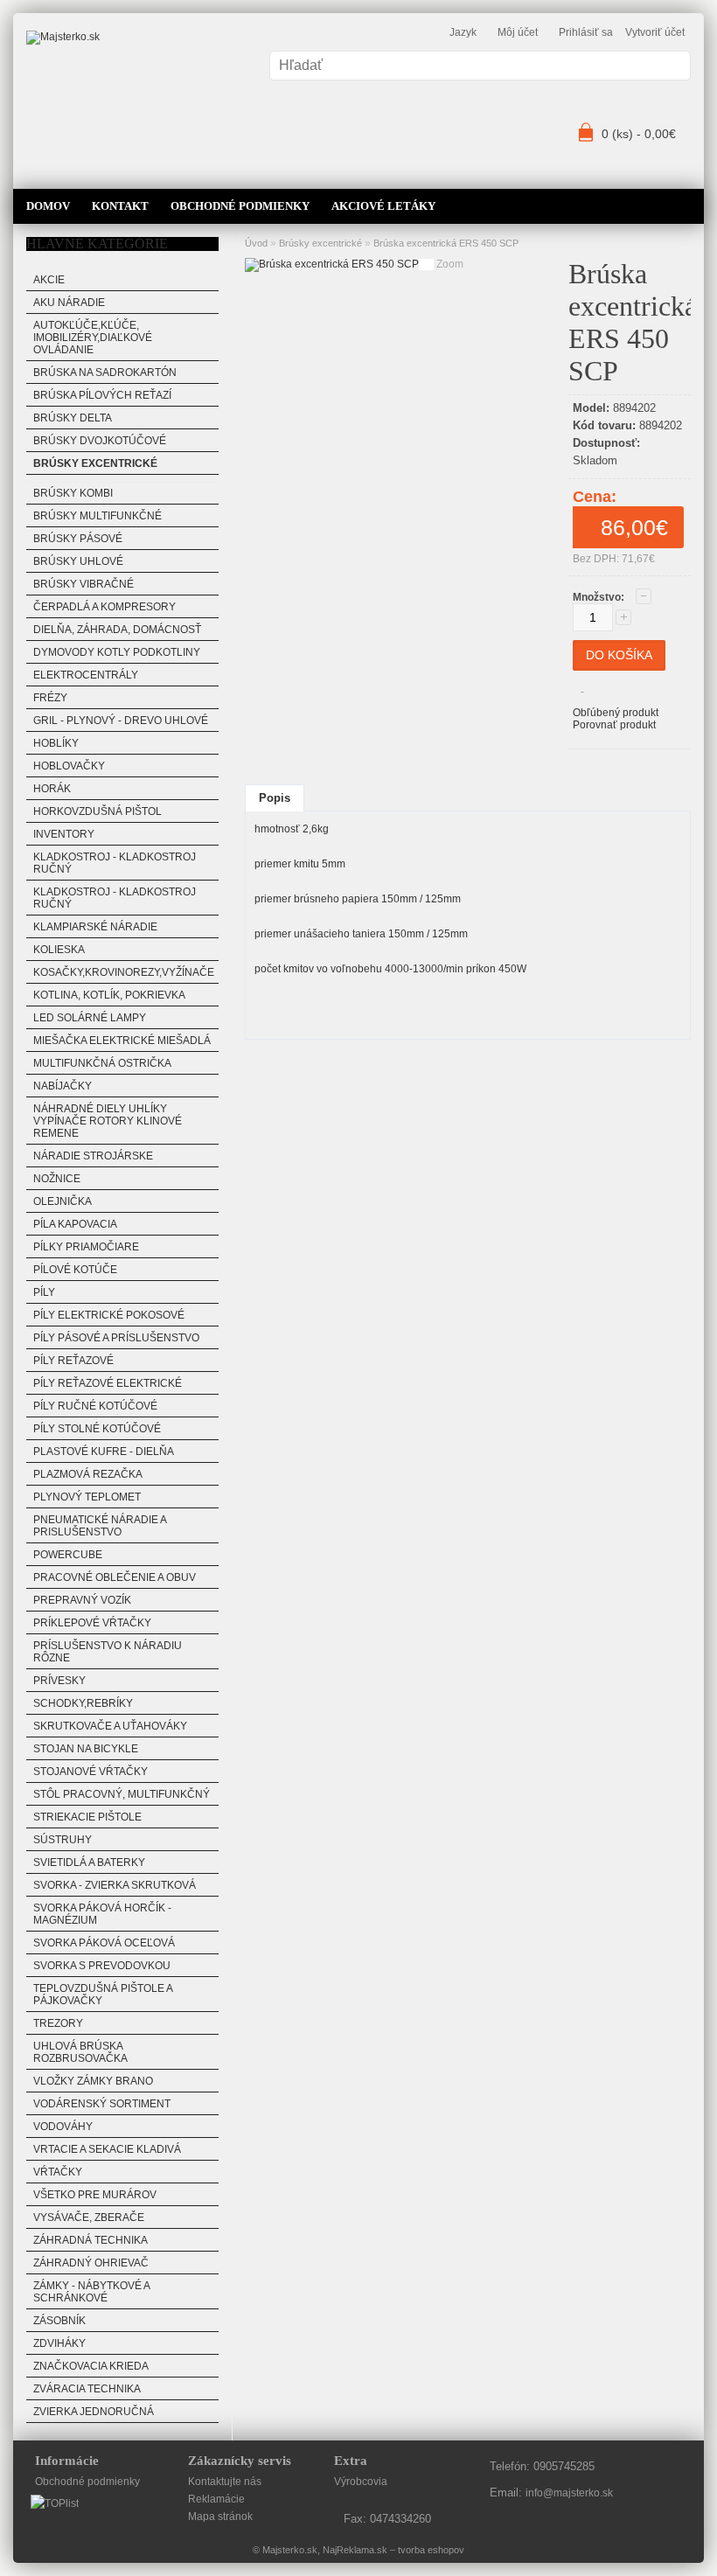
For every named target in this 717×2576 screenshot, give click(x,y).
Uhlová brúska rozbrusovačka (80, 2052)
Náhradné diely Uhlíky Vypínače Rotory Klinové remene (108, 1121)
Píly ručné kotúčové (95, 1406)
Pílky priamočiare (86, 1247)
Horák (52, 789)
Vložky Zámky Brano (93, 2081)
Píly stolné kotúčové (97, 1429)
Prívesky (59, 1681)
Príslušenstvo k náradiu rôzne (108, 1652)
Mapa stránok (220, 2517)
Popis (275, 798)
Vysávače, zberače (89, 2217)
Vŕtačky (58, 2172)
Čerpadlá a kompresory (104, 607)
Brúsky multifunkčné (97, 516)
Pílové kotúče (75, 1270)
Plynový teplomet (87, 1497)
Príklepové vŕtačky (92, 1623)
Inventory (64, 834)
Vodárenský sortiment (102, 2104)
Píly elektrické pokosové (109, 1315)
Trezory (58, 2023)
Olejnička (63, 1201)
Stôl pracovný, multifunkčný (122, 1794)
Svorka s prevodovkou (102, 1966)
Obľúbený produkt (616, 713)
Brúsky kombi (73, 493)
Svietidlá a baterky (89, 1862)
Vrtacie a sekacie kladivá (107, 2149)
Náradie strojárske (93, 1156)
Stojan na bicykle (86, 1749)
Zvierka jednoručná (94, 2412)
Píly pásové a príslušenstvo (116, 1338)
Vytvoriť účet (655, 32)
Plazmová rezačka (88, 1474)
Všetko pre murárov (95, 2195)
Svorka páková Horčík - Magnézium (102, 1914)
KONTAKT (120, 206)
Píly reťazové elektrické (108, 1383)
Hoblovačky (69, 766)
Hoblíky (56, 743)
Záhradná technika (90, 2240)
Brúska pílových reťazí (102, 395)
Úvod (256, 243)
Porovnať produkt (614, 725)
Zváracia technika (87, 2389)
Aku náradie (69, 303)
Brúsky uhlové (78, 561)
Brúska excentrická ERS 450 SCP (446, 243)
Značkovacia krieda (91, 2366)
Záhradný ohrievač (91, 2263)
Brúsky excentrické (95, 463)
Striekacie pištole (87, 1817)
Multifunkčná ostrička (102, 1063)
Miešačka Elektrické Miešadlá (122, 1041)
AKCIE (49, 280)
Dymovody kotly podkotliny (117, 652)
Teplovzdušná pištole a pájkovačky (103, 1995)
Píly (44, 1292)
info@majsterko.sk (569, 2493)
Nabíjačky (63, 1086)
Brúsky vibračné (84, 584)
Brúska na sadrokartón (105, 372)
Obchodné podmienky (87, 2482)
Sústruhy (63, 1840)
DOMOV (48, 206)
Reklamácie (216, 2499)
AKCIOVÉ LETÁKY (383, 206)
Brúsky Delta (73, 418)
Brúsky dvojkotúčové (100, 441)
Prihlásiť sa (586, 32)
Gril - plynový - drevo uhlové (121, 721)
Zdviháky (59, 2343)
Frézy (50, 698)
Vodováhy (63, 2127)
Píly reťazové (73, 1361)
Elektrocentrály (86, 675)
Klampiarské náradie (95, 927)
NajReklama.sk (355, 2550)
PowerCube (68, 1555)
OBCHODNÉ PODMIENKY (240, 206)
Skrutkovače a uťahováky (110, 1726)
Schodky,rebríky (83, 1703)
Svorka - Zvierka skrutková (115, 1885)
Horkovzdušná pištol (97, 811)
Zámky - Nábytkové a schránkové (92, 2292)
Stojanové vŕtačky (90, 1772)
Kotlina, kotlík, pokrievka (109, 995)
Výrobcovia (361, 2482)
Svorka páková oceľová (104, 1943)
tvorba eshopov (431, 2550)
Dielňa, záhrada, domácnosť (117, 630)
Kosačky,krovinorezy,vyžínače (124, 972)
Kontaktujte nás (225, 2482)
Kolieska (59, 950)
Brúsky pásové (78, 539)
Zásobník (59, 2321)
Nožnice (57, 1179)
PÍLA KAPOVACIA (75, 1224)
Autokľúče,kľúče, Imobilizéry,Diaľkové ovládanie (93, 338)
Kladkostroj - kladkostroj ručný (115, 863)
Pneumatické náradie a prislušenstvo (100, 1526)
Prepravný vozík (82, 1600)
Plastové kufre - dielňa (104, 1452)
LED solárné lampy (90, 1018)
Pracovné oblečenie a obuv (115, 1577)
